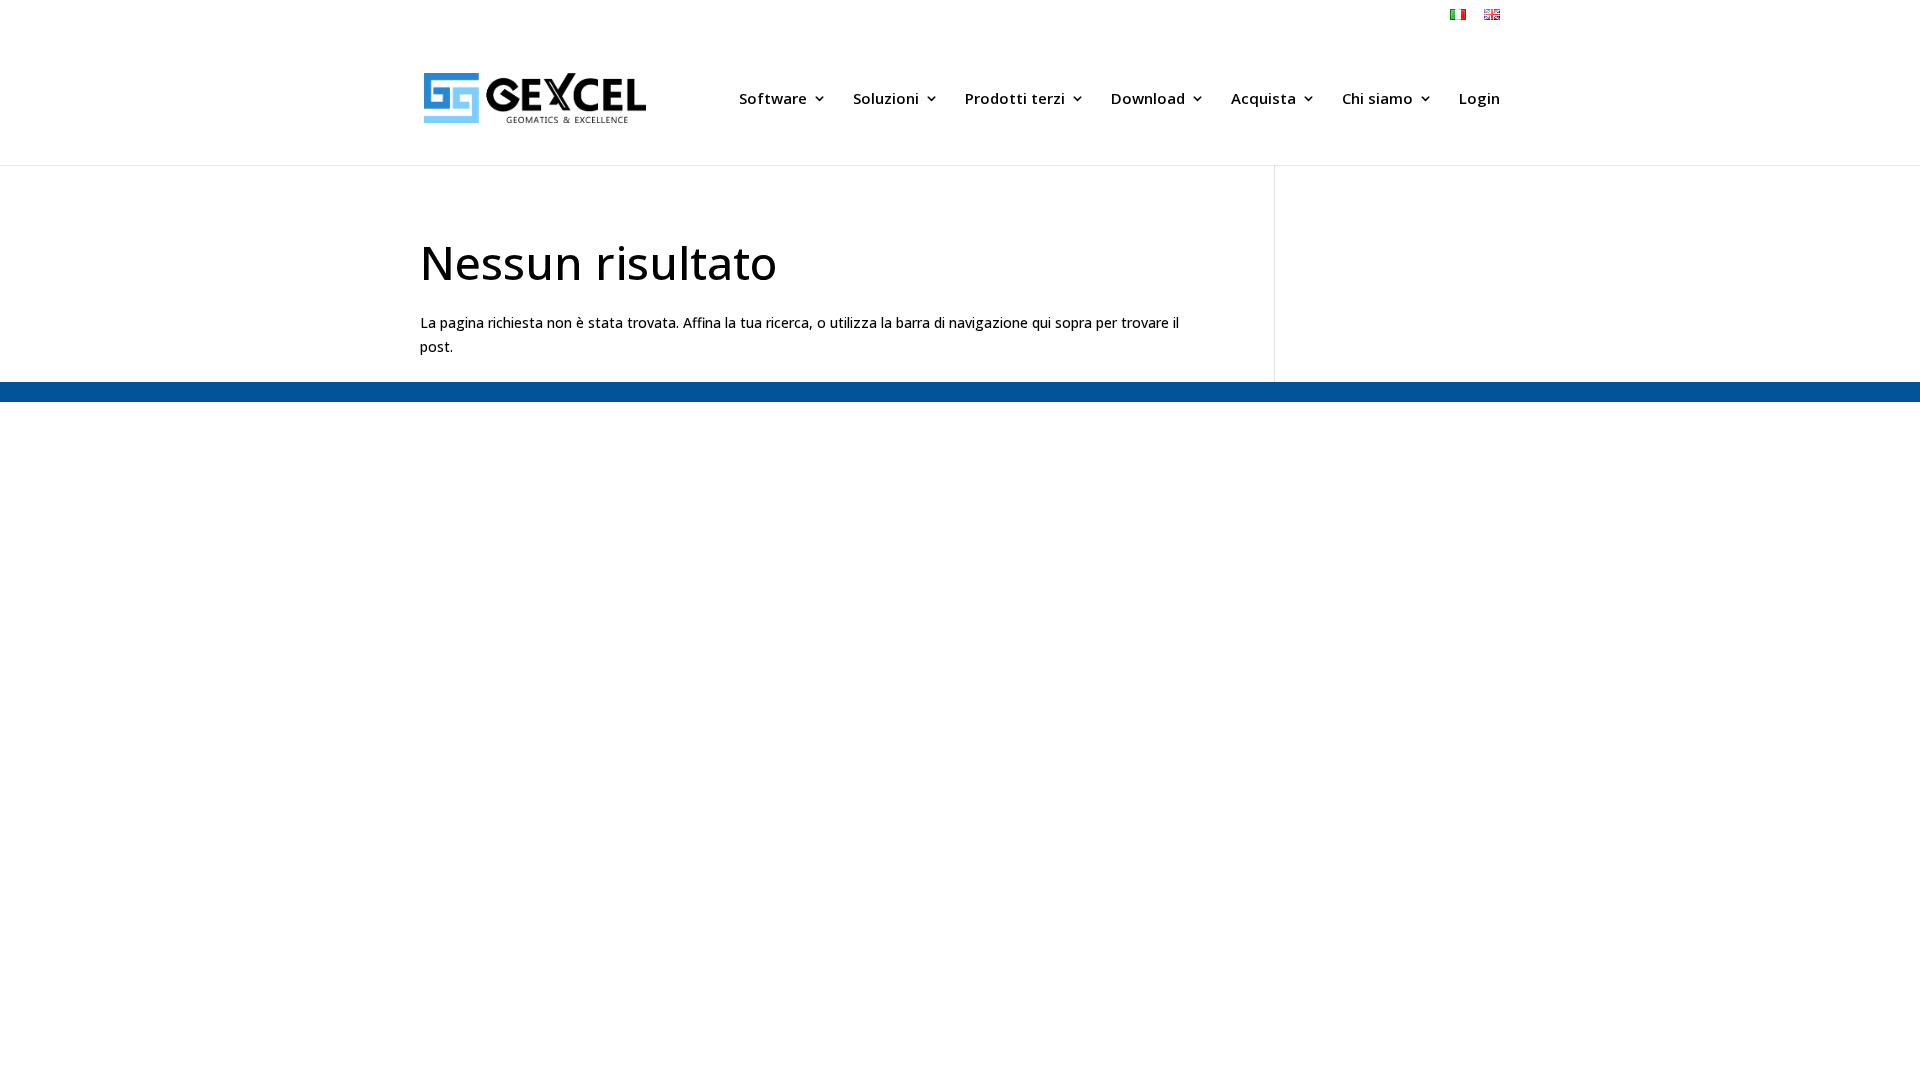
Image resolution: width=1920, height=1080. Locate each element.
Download (1148, 99)
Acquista (1263, 99)
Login (1479, 99)
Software (773, 99)
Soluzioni (886, 99)
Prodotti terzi (1015, 99)
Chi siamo (1377, 99)
